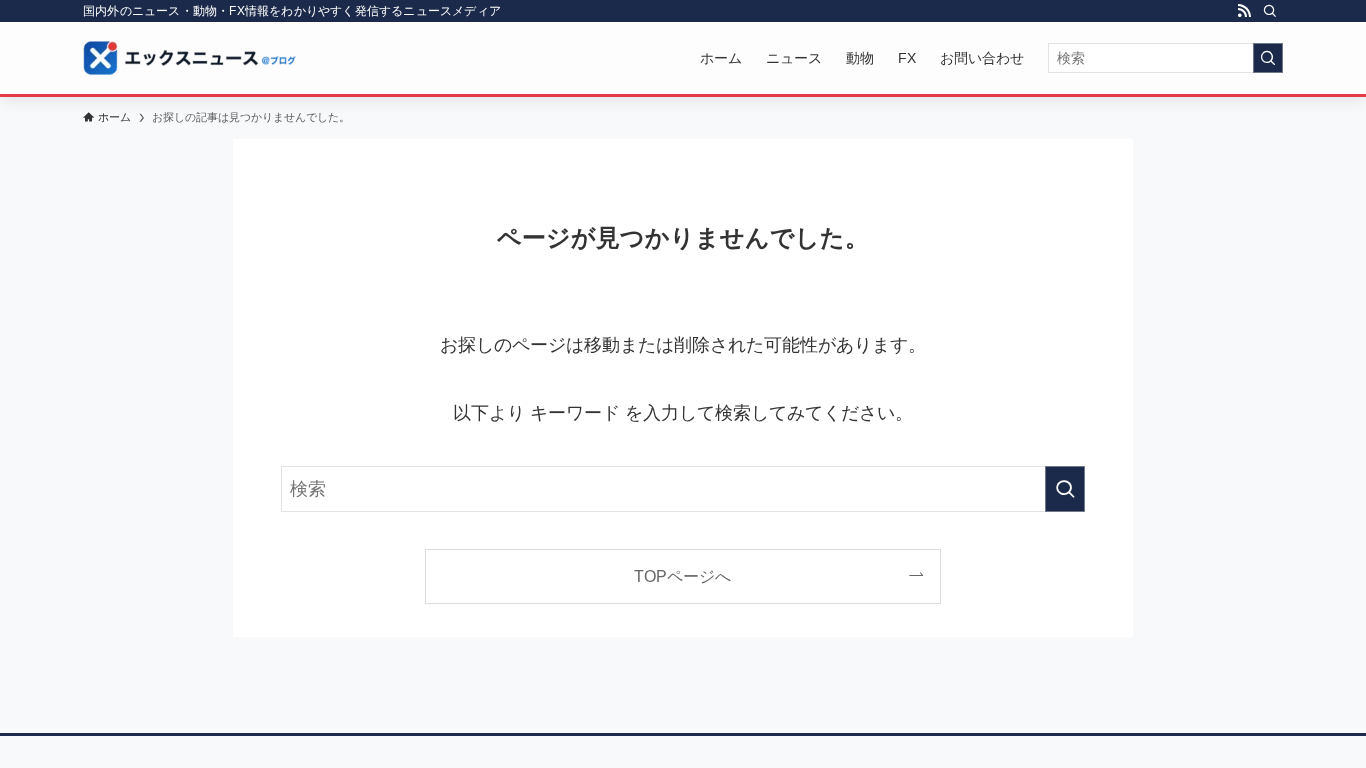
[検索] (1270, 11)
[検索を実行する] (1268, 58)
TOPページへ (682, 576)
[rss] (1244, 11)
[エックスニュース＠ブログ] (190, 58)
